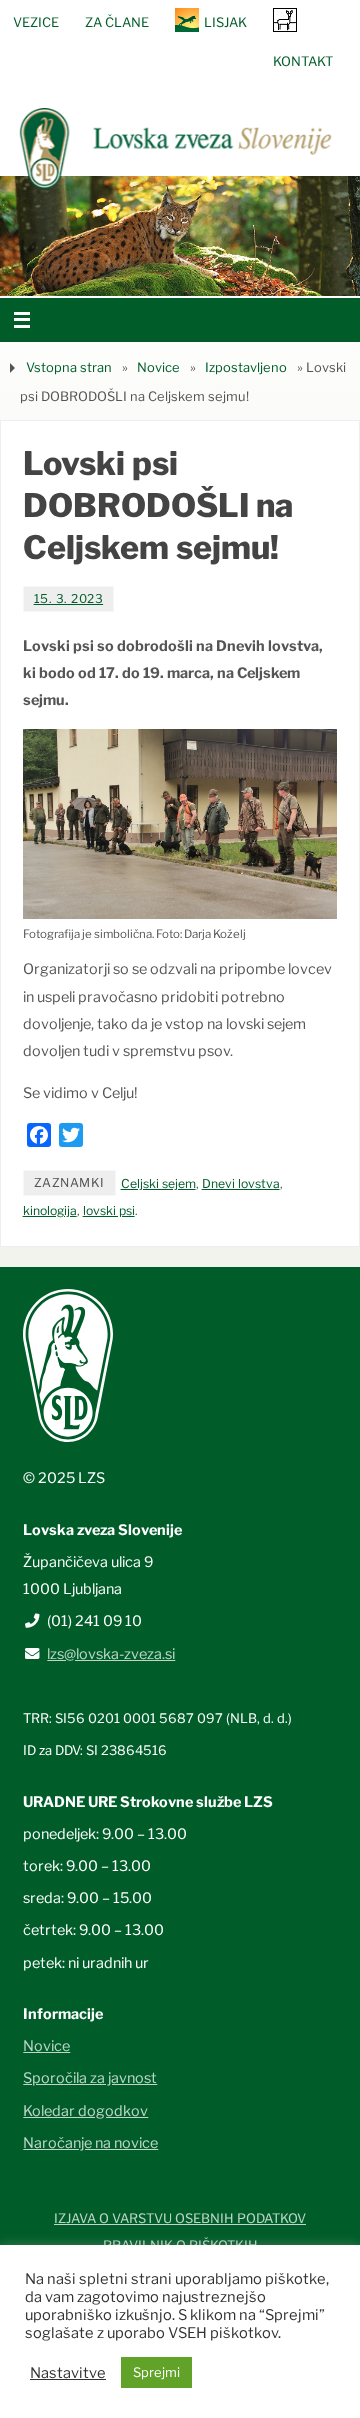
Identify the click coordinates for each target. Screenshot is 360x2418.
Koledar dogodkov (85, 2111)
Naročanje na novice (90, 2143)
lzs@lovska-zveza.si (111, 1654)
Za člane (117, 22)
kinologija (50, 1210)
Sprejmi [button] (156, 2372)
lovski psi (109, 1210)
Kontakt (303, 61)
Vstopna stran (69, 367)
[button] (120, 271)
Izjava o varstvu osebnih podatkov (180, 2218)
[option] (180, 236)
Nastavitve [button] (68, 2373)
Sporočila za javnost (90, 2078)
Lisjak (225, 22)
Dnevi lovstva (241, 1183)
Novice (158, 367)
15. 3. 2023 (69, 598)
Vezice (36, 22)
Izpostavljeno (246, 367)
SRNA (285, 19)
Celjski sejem (158, 1183)
